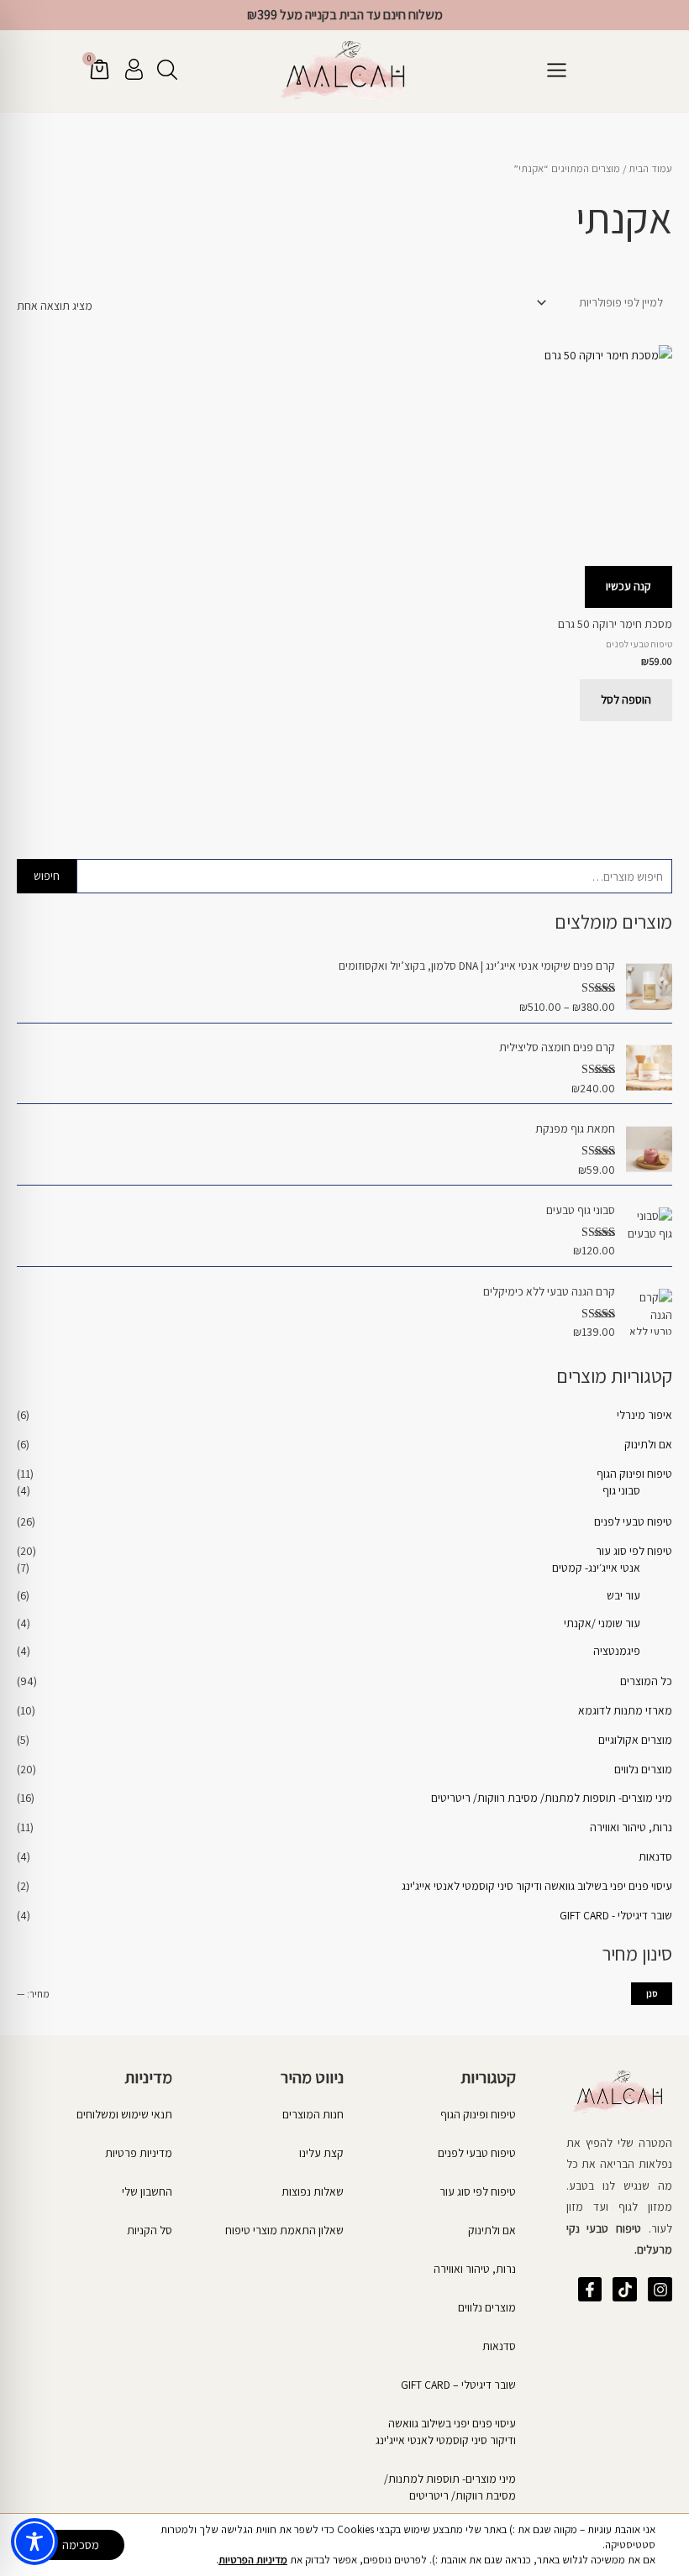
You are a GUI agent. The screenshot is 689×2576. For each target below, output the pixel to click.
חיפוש (47, 876)
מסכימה (81, 2545)
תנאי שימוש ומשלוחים (124, 2114)
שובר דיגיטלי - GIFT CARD (616, 1915)
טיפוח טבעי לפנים (633, 1521)
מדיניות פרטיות (139, 2153)
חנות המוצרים (313, 2114)
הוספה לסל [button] (626, 699)
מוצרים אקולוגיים (635, 1740)
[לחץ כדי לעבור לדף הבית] (345, 71)
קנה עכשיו (629, 586)
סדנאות (655, 1856)
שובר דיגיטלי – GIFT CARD (458, 2385)
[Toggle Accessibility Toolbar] (34, 2542)
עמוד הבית (650, 168)
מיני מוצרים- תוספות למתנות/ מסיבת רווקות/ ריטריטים (552, 1798)
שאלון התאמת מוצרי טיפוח (284, 2230)
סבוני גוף (621, 1490)
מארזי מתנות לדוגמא (625, 1710)
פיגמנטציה (617, 1651)
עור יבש (623, 1595)
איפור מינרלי (644, 1415)
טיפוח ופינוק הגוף (634, 1474)
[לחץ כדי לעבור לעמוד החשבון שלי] (134, 69)
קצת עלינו (321, 2153)
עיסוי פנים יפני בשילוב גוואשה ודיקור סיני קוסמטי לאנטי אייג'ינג (537, 1886)
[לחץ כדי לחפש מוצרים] (167, 70)
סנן (652, 1993)
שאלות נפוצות (313, 2191)
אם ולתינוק (648, 1444)
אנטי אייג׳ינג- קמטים (596, 1568)
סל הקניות (150, 2230)
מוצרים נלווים (643, 1769)
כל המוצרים (646, 1681)
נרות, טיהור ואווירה (631, 1827)
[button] (556, 71)
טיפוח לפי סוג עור (634, 1551)
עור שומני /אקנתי (602, 1623)
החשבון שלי (147, 2191)
